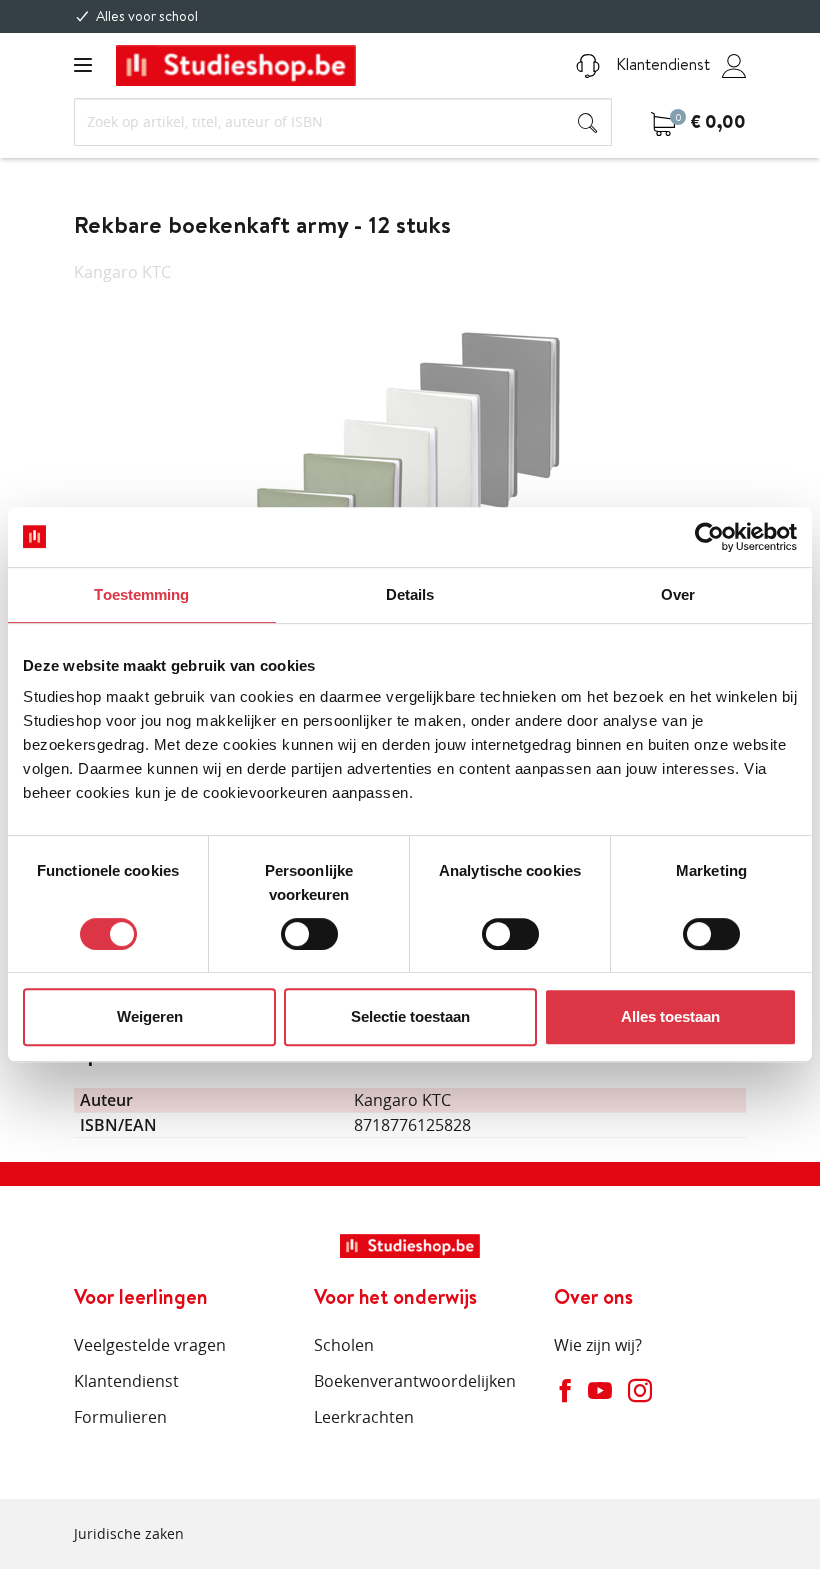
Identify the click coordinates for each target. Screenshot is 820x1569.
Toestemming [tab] (141, 594)
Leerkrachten (364, 1417)
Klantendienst (661, 64)
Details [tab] (410, 594)
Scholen (344, 1345)
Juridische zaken (129, 1533)
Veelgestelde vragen (150, 1345)
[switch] (309, 934)
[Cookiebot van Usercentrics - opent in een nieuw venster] (709, 537)
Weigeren (150, 1016)
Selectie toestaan (410, 1016)
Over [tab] (678, 594)
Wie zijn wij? (598, 1345)
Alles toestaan (670, 1016)
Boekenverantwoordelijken (415, 1381)
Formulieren (120, 1417)
